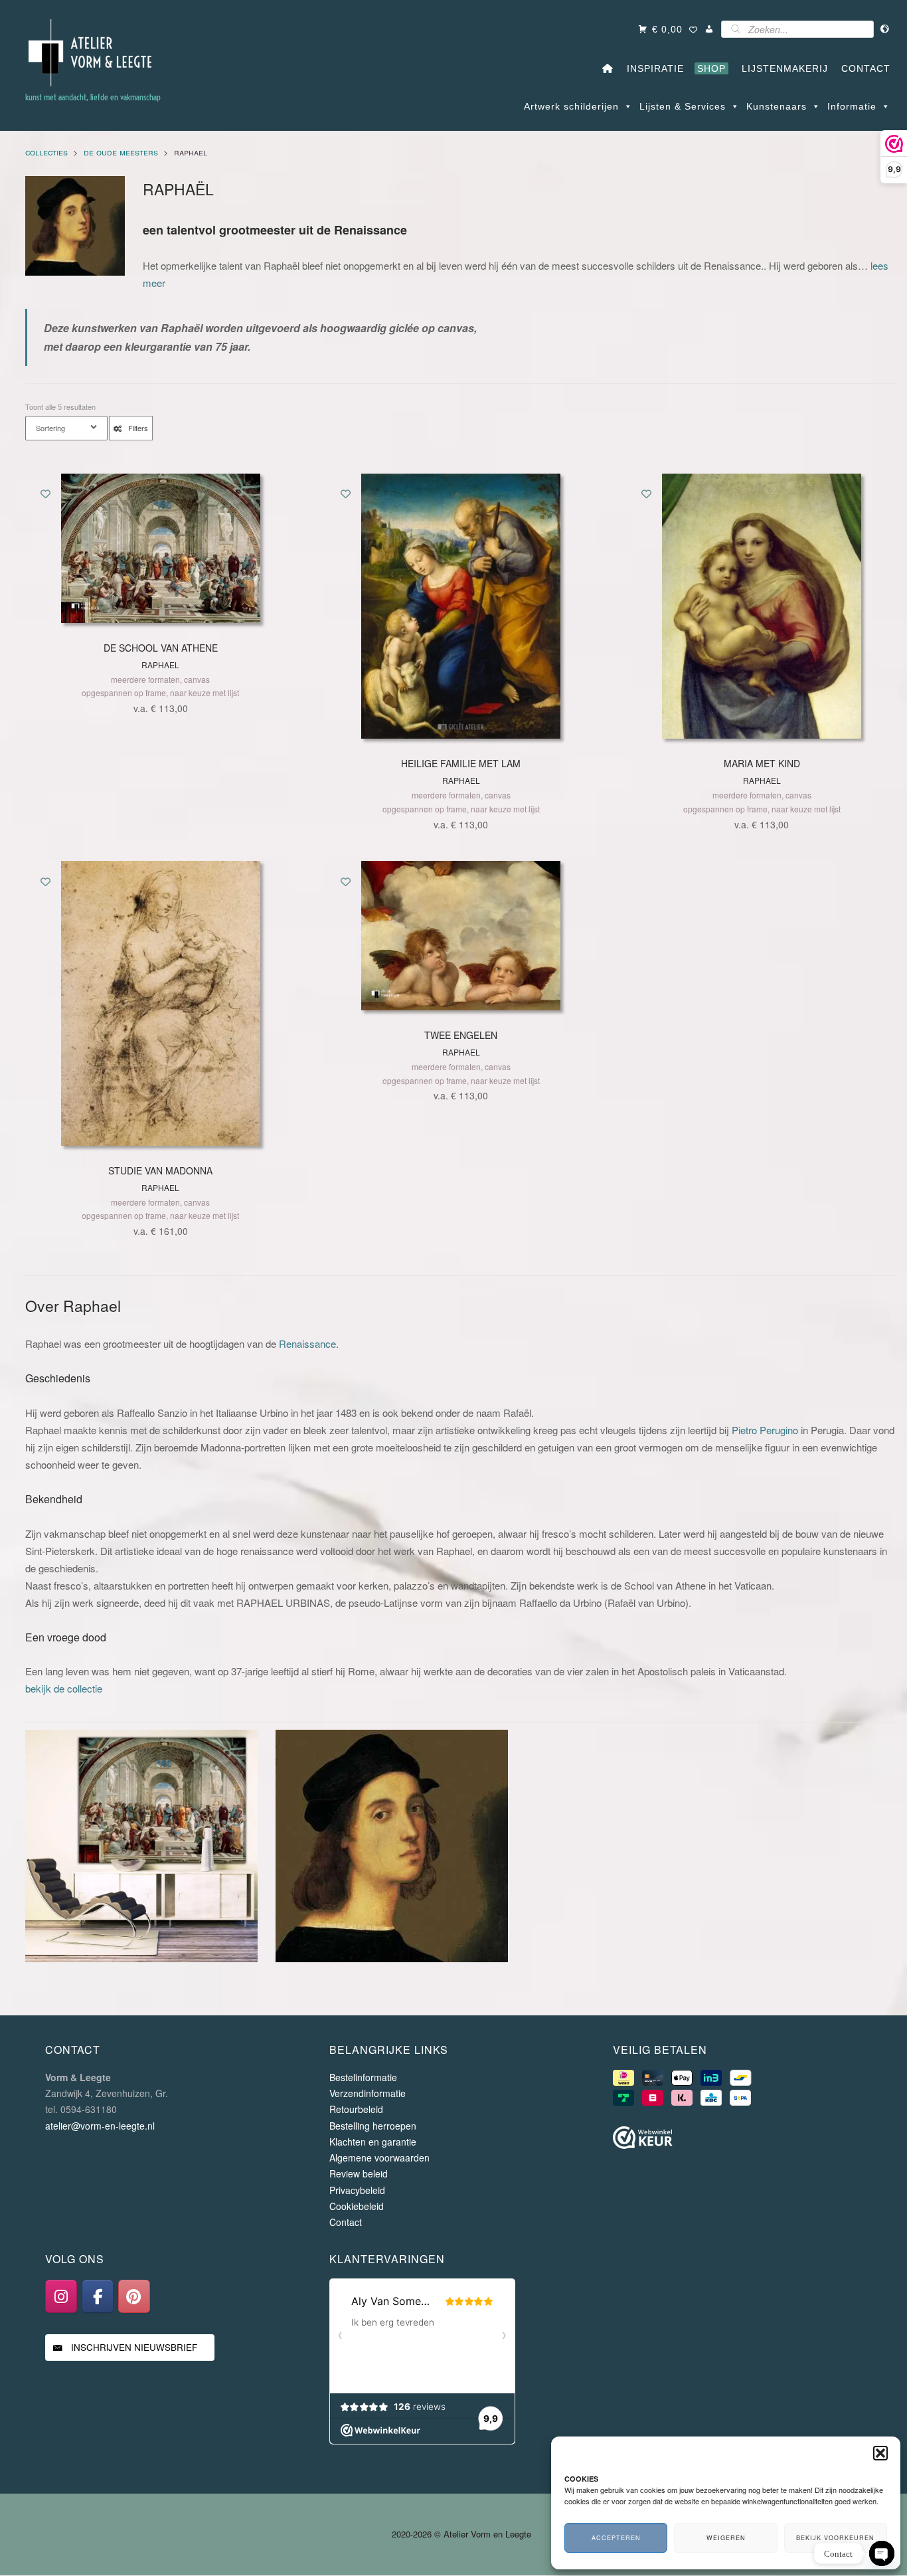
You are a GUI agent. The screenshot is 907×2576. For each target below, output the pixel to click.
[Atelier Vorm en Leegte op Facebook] (98, 2297)
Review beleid (359, 2174)
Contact (346, 2222)
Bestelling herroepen (373, 2126)
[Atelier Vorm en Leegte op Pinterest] (134, 2297)
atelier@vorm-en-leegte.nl (100, 2126)
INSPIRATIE (652, 68)
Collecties (46, 152)
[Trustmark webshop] (643, 2140)
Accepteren (616, 2538)
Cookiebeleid (357, 2206)
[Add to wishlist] (45, 493)
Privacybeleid (357, 2190)
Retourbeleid (356, 2110)
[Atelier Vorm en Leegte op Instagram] (61, 2297)
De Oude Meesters (121, 152)
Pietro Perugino (765, 1430)
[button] (880, 2453)
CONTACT (863, 68)
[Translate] (885, 29)
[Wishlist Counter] (694, 31)
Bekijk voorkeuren (835, 2538)
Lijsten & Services (683, 106)
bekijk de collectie (64, 1688)
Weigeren (726, 2538)
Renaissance (307, 1343)
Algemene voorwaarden (379, 2158)
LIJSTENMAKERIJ (782, 68)
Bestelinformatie (363, 2077)
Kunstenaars (777, 106)
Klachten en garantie (373, 2142)
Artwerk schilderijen (571, 106)
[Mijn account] (709, 29)
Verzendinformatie (368, 2093)
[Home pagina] (608, 68)
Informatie (852, 106)
